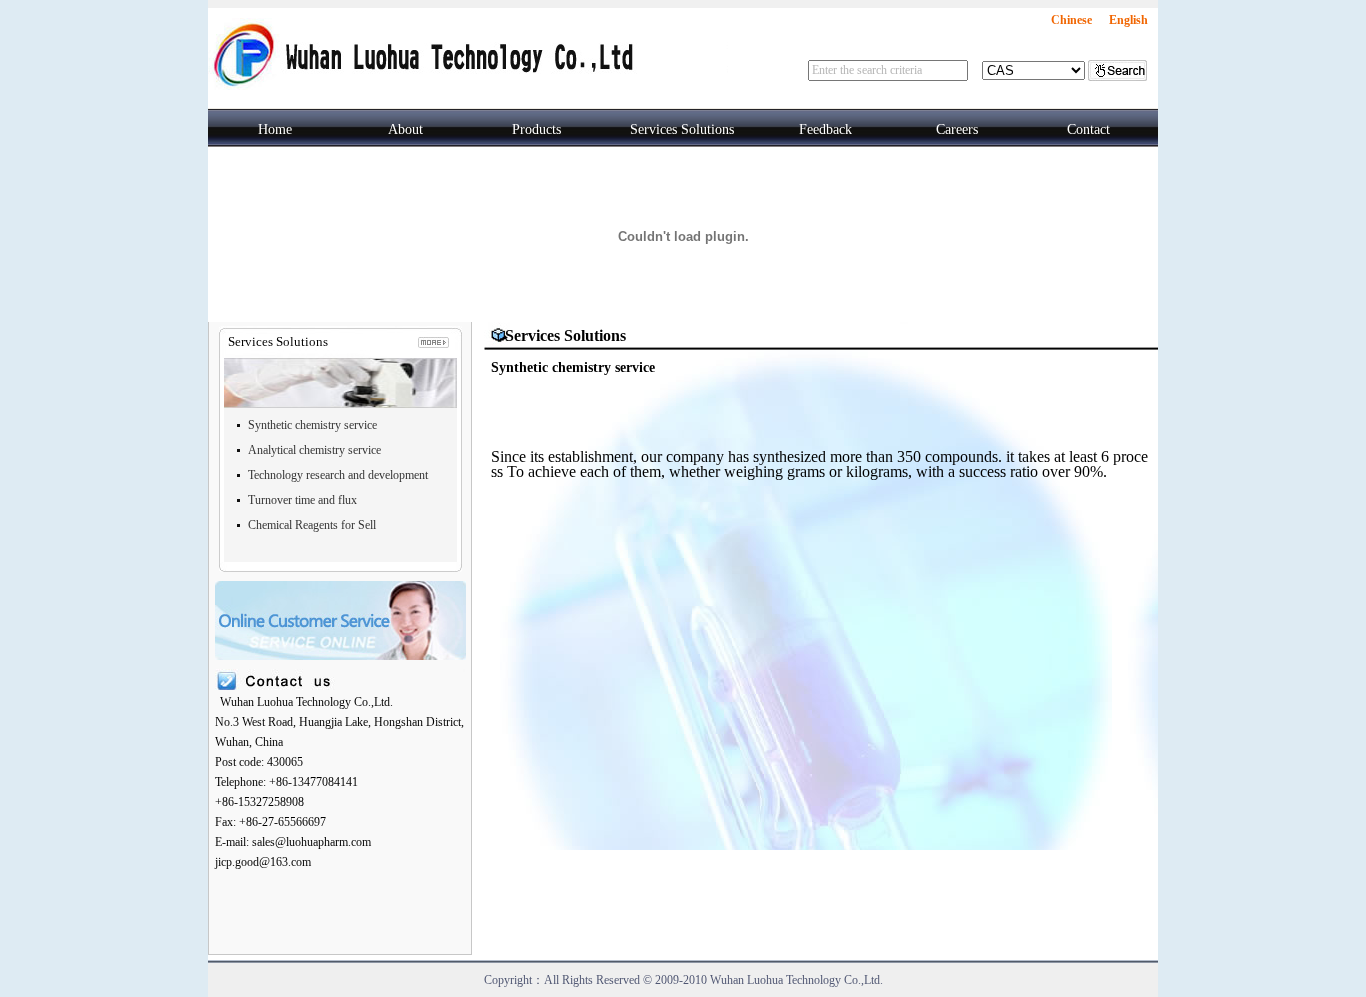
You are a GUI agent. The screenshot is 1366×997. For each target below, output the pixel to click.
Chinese (1071, 20)
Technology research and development (338, 475)
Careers (957, 129)
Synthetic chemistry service (312, 425)
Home (275, 129)
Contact (1088, 129)
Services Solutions (682, 129)
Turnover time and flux (302, 500)
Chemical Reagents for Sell (312, 525)
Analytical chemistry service (314, 450)
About (405, 129)
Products (536, 129)
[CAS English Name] (1033, 71)
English (1128, 20)
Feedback (825, 129)
